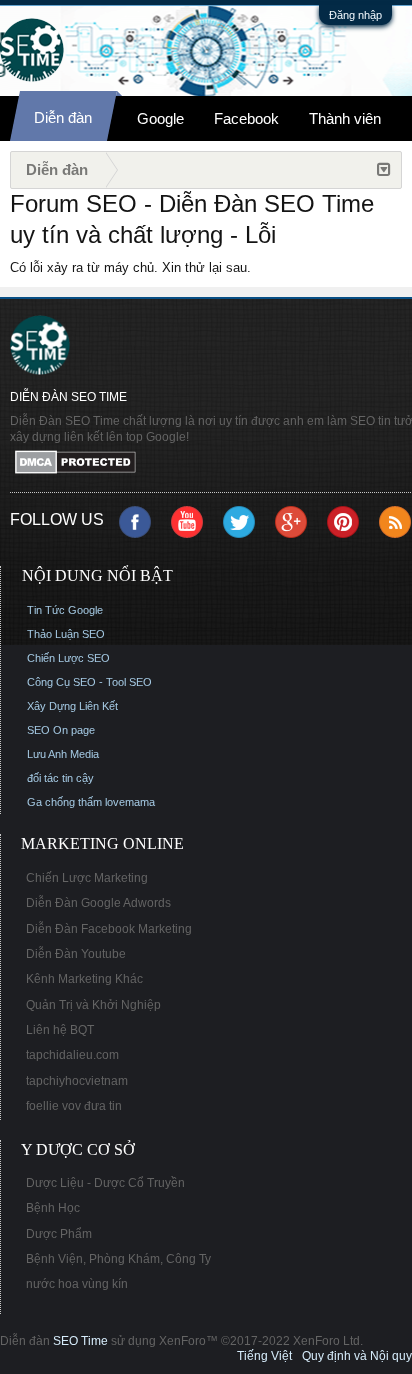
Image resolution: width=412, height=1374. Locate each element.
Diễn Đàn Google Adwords (98, 903)
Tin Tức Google (65, 610)
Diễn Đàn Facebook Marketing (109, 929)
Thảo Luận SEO (66, 634)
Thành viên (345, 118)
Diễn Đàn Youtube (76, 954)
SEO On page (61, 730)
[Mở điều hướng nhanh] (384, 170)
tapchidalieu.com (72, 1055)
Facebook (246, 118)
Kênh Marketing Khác (84, 979)
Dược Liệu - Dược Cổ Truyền (105, 1183)
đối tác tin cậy (60, 778)
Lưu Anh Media (63, 754)
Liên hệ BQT (60, 1030)
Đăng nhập (355, 15)
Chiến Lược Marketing (87, 878)
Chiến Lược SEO (68, 658)
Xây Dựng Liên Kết (72, 706)
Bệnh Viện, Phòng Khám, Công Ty (118, 1259)
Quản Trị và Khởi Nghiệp (93, 1005)
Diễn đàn (63, 117)
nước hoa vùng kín (77, 1284)
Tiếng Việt (264, 1356)
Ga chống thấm (64, 802)
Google (160, 118)
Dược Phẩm (59, 1234)
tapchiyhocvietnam (77, 1081)
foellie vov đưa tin (74, 1106)
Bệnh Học (53, 1208)
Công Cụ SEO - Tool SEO (89, 682)
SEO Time (80, 1341)
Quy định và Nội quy (357, 1356)
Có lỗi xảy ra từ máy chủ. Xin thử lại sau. (130, 267)
